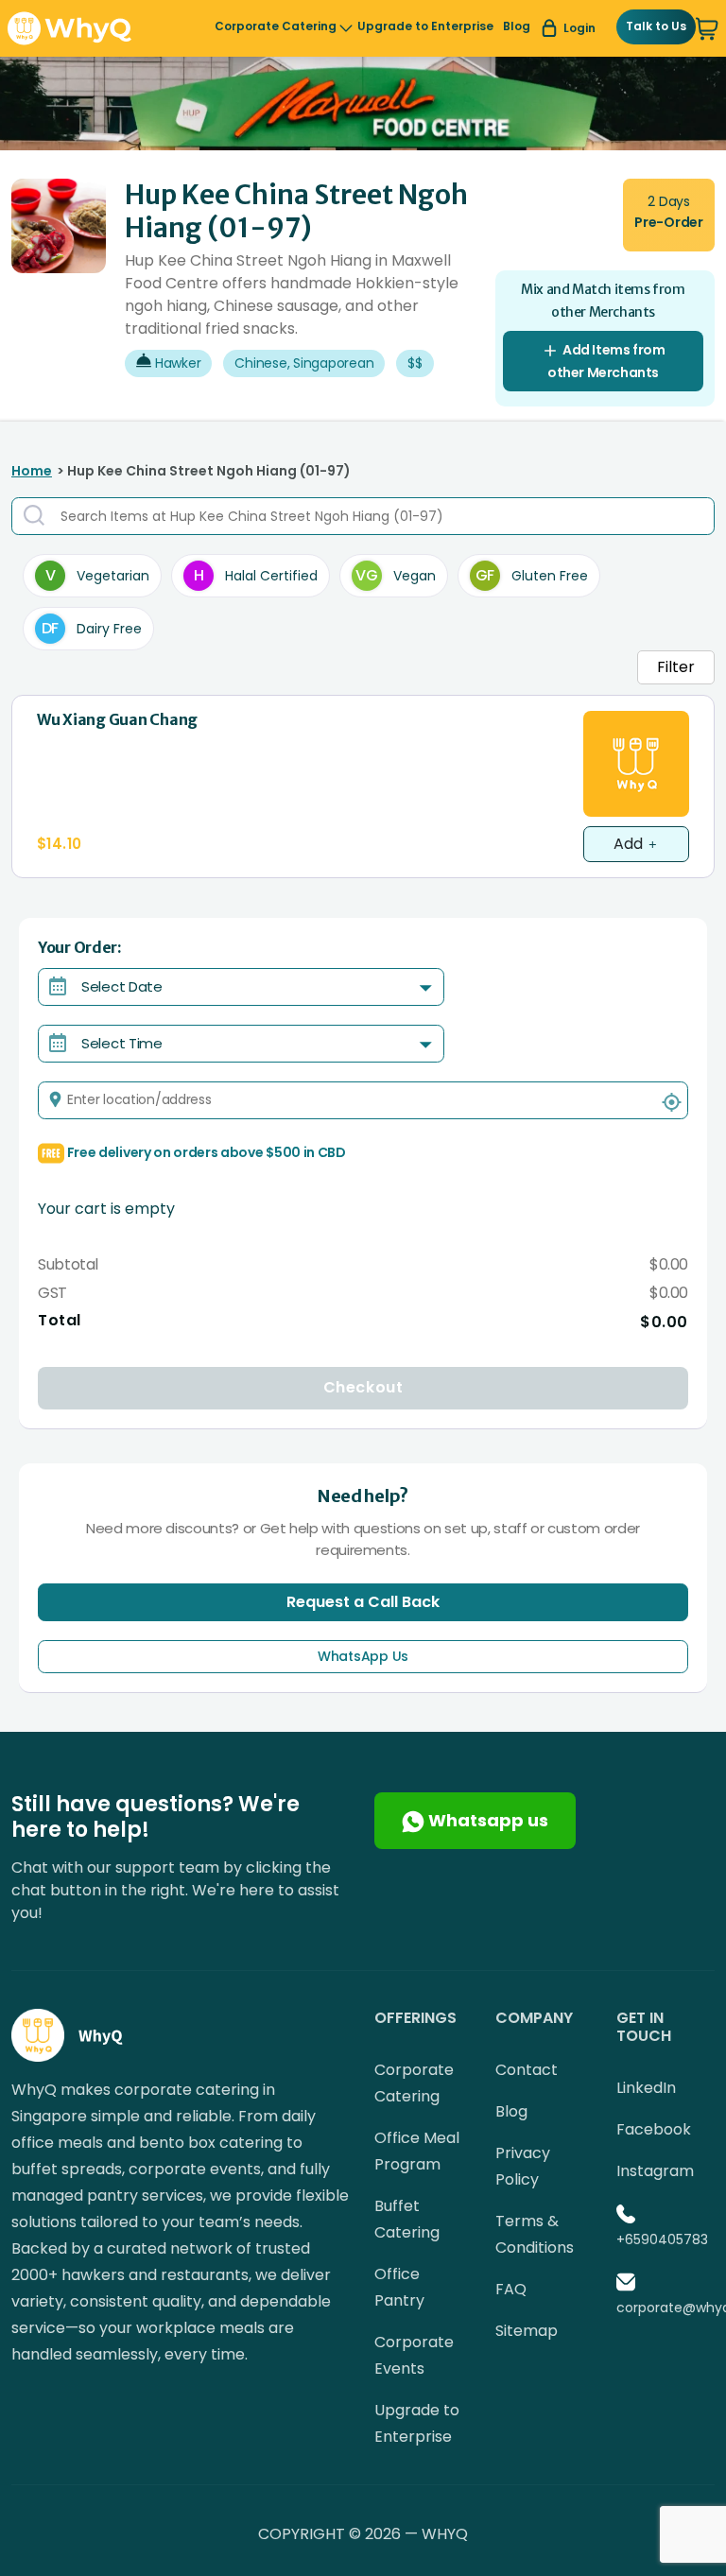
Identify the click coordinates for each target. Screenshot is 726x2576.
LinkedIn (646, 2088)
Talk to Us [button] (656, 26)
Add (630, 844)
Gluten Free (532, 575)
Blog (517, 26)
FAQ (511, 2289)
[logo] (69, 27)
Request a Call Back (363, 1602)
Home (32, 471)
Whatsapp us (486, 1820)
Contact (527, 2070)
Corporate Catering (276, 26)
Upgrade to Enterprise (425, 26)
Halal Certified (256, 575)
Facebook (654, 2129)
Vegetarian (97, 575)
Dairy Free (92, 628)
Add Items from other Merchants (606, 361)
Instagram (655, 2171)
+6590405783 (662, 2239)
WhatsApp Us (363, 1656)
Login (579, 28)
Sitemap (527, 2331)
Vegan (396, 575)
